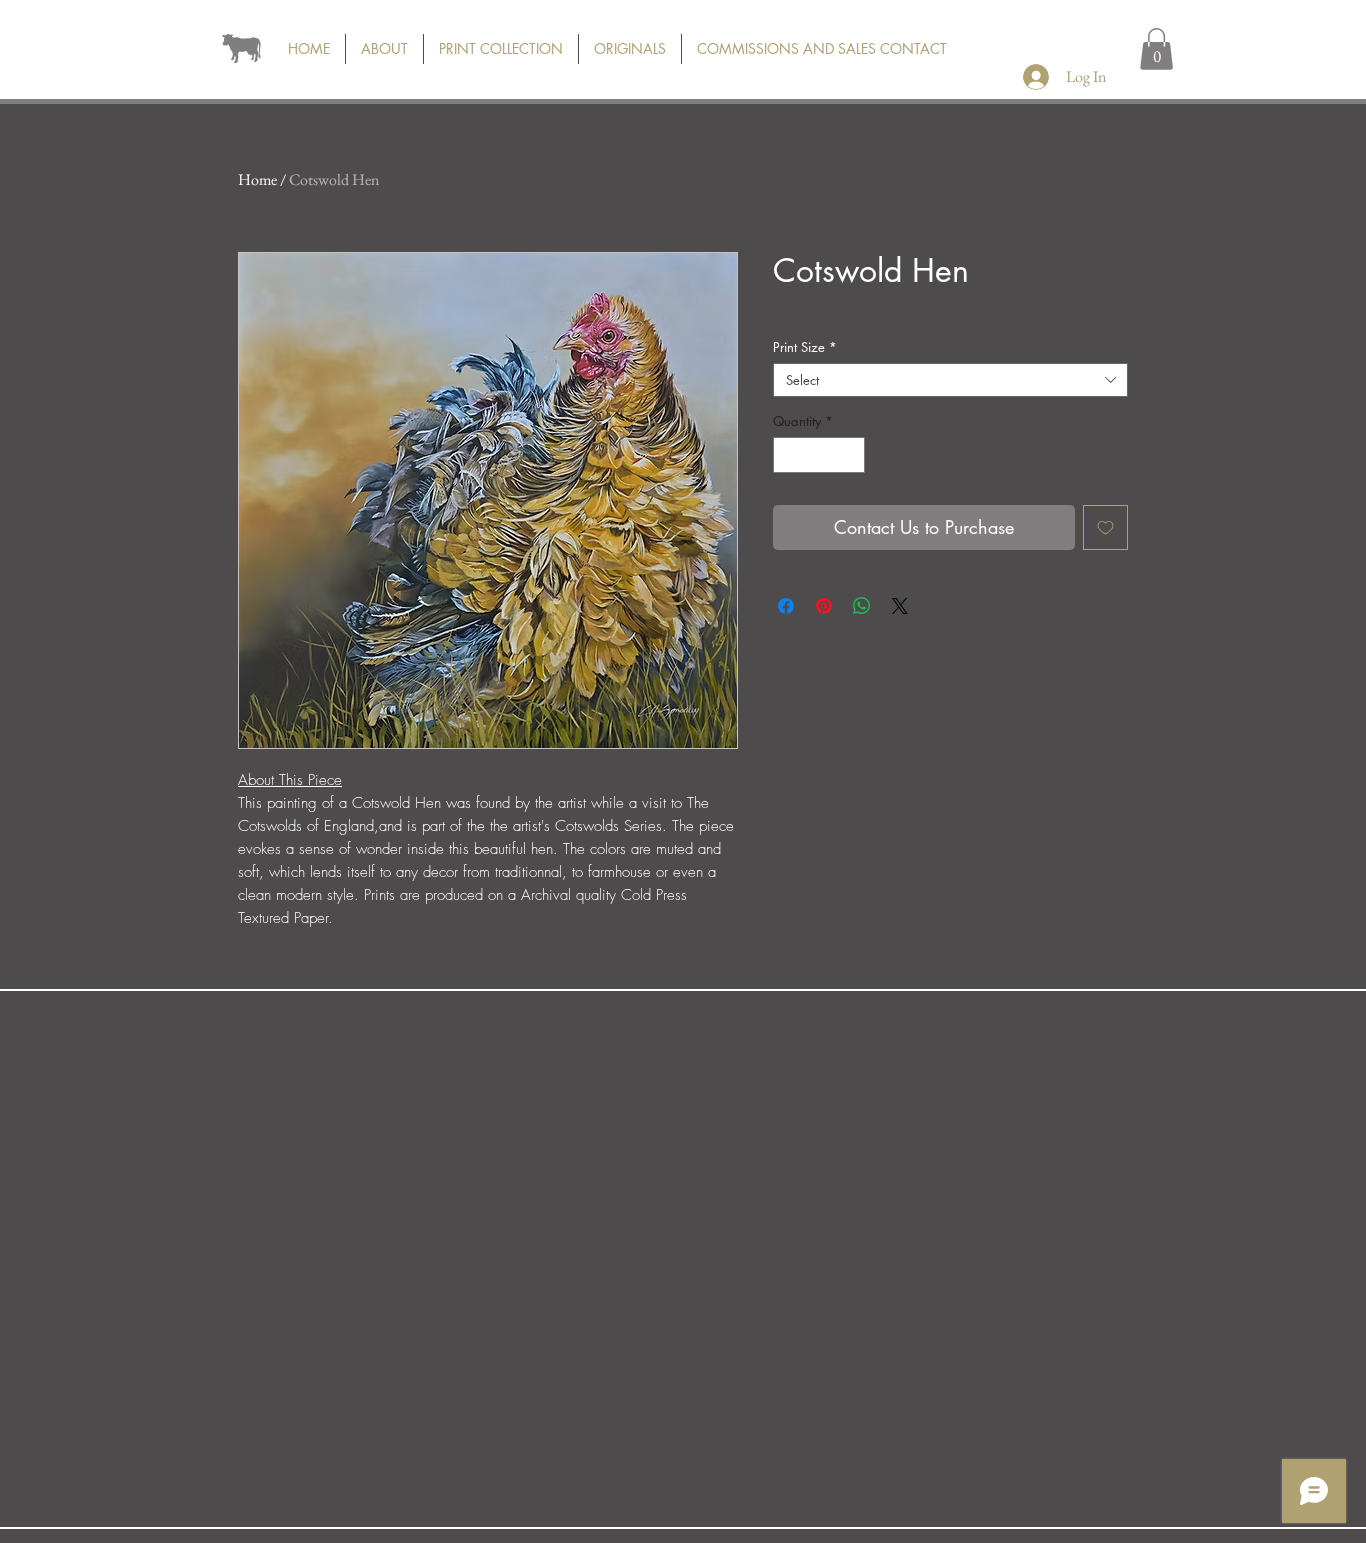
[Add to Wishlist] (1105, 527)
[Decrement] (788, 455)
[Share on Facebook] (786, 606)
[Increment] (851, 455)
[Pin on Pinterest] (824, 606)
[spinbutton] (819, 455)
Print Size (805, 347)
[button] (1156, 49)
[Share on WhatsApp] (862, 606)
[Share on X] (900, 606)
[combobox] (950, 380)
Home (257, 179)
